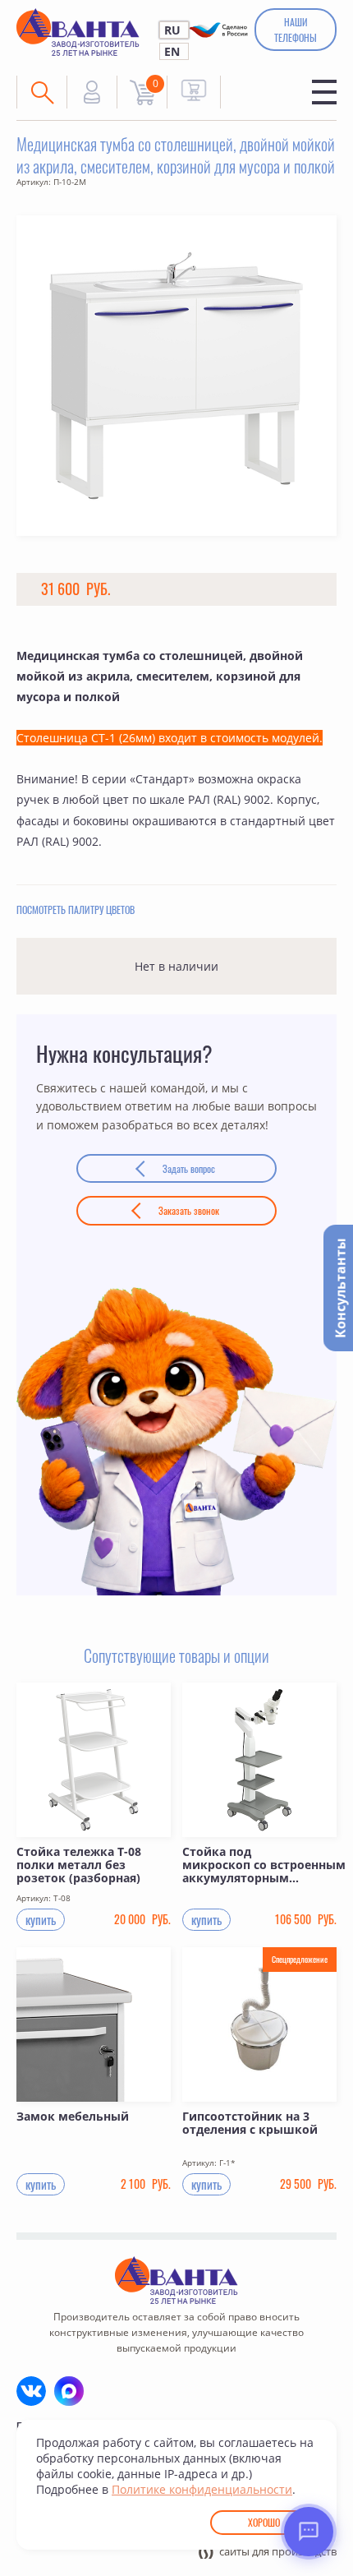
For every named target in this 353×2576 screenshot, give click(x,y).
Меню (324, 92)
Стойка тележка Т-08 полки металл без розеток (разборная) (79, 1865)
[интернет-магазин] (194, 90)
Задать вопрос (189, 1168)
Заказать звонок (189, 1210)
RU (172, 30)
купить (41, 1919)
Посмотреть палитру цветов (76, 909)
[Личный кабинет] (92, 92)
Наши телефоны (296, 30)
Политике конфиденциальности (202, 2489)
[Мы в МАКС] (69, 2391)
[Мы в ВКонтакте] (31, 2391)
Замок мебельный (73, 2117)
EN (172, 51)
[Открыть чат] (309, 2532)
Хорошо (264, 2522)
